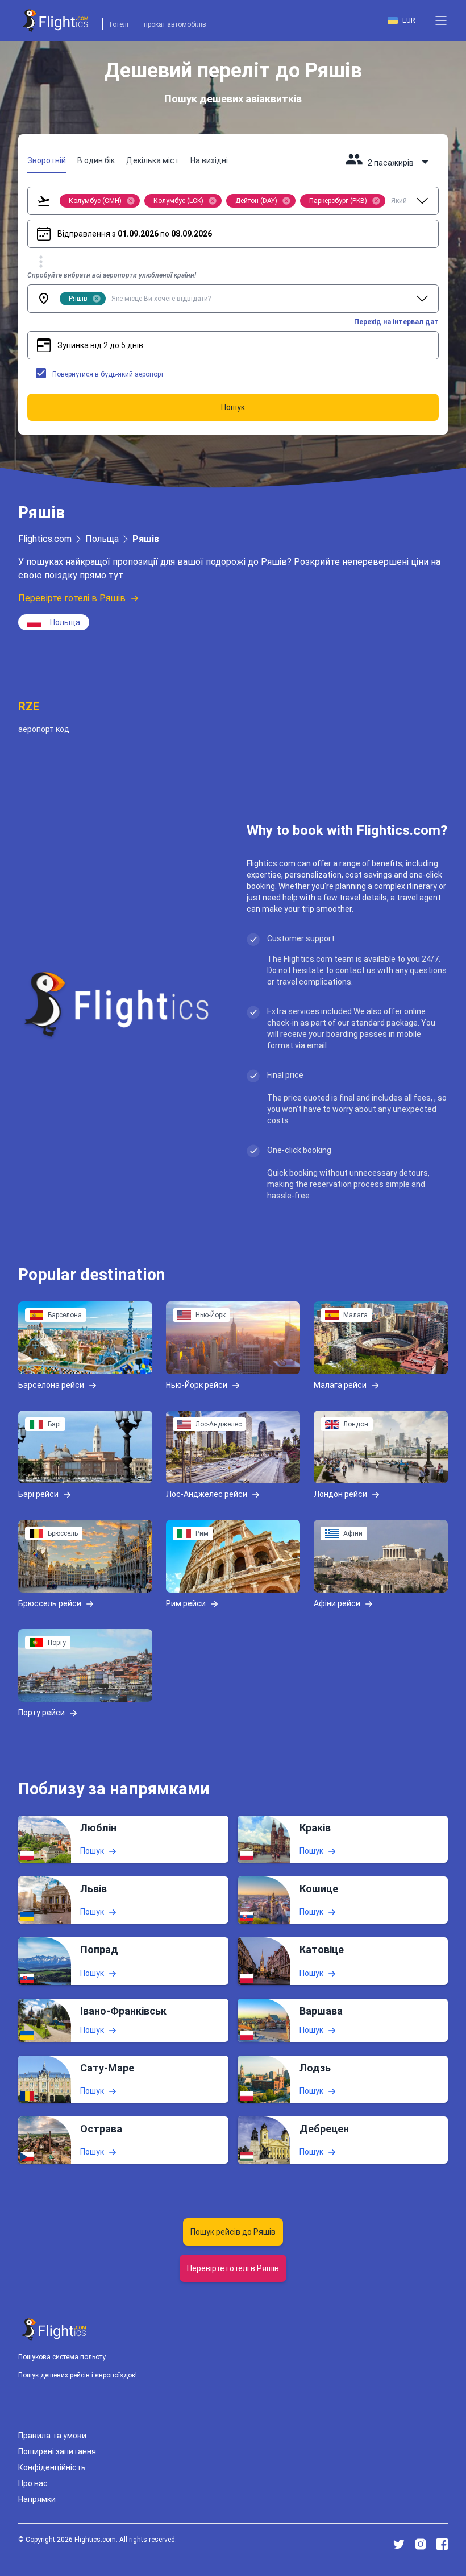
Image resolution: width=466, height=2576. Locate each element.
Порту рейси (41, 1713)
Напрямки (37, 2499)
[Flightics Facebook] (442, 2544)
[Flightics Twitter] (399, 2544)
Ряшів (146, 539)
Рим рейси (186, 1603)
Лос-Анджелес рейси (207, 1494)
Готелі (119, 24)
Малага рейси (340, 1385)
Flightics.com (45, 539)
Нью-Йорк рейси (197, 1385)
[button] (441, 20)
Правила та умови (52, 2436)
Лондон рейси (340, 1494)
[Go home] (55, 2329)
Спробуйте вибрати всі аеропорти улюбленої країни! (112, 275)
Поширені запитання (57, 2451)
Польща (102, 539)
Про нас (33, 2483)
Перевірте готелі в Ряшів (72, 598)
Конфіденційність (52, 2467)
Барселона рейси (51, 1385)
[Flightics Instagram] (421, 2544)
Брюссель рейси (50, 1603)
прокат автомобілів (175, 24)
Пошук (92, 1851)
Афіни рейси (337, 1603)
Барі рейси (38, 1494)
